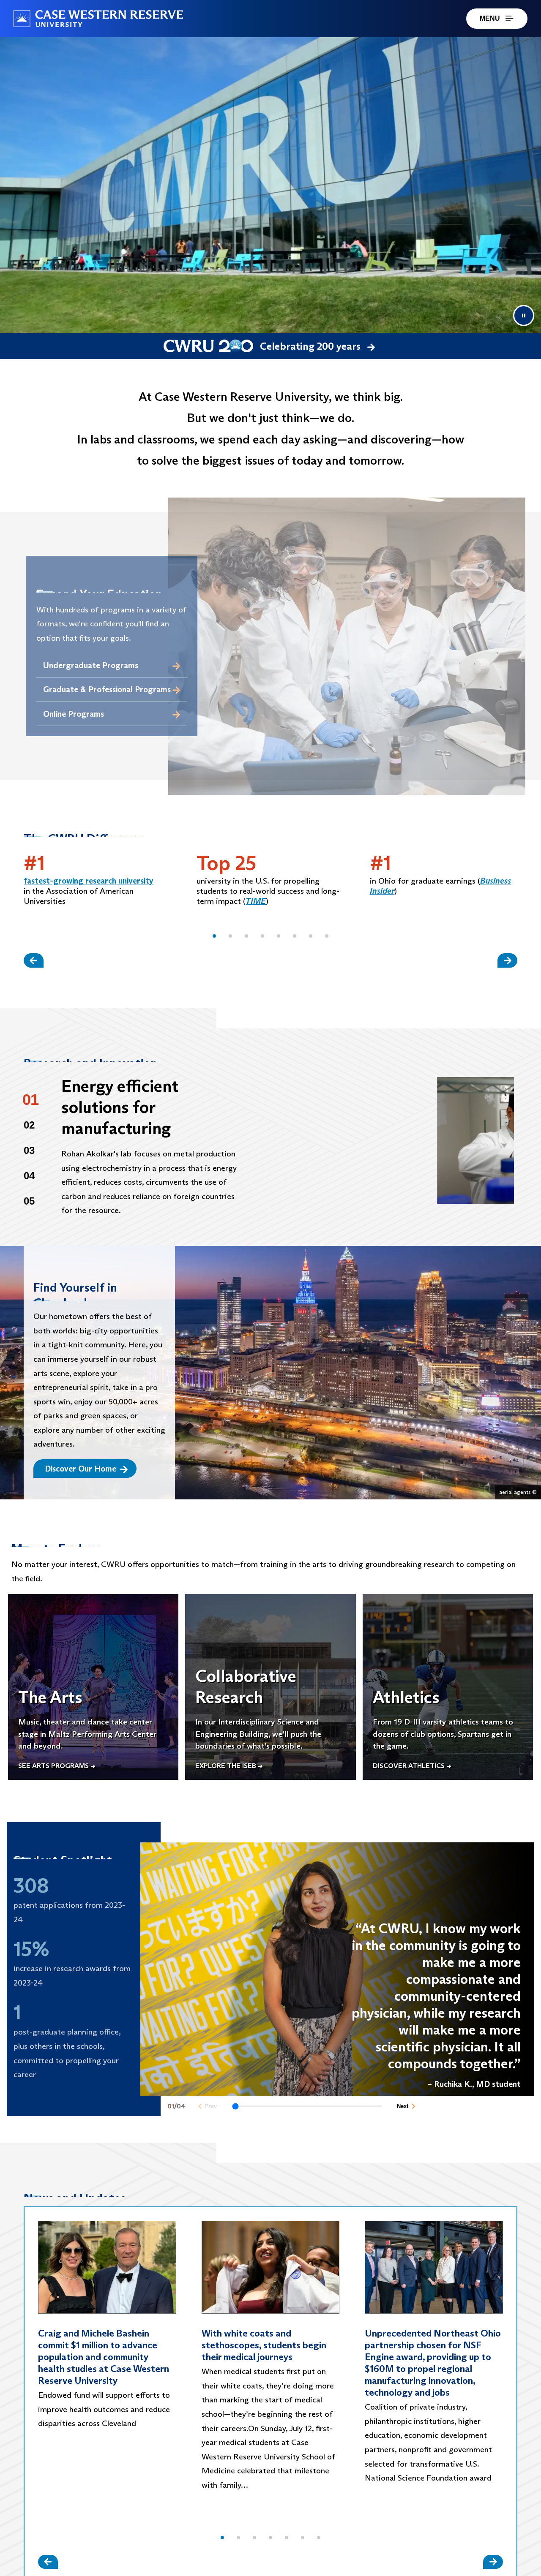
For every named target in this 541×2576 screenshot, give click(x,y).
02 (29, 1125)
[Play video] (387, 1140)
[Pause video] (524, 316)
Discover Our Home (81, 1469)
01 (31, 1100)
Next (403, 2106)
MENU (490, 18)
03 (29, 1150)
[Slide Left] (34, 960)
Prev (211, 2106)
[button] (214, 936)
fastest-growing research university (89, 881)
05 (29, 1201)
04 (29, 1176)
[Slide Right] (507, 960)
